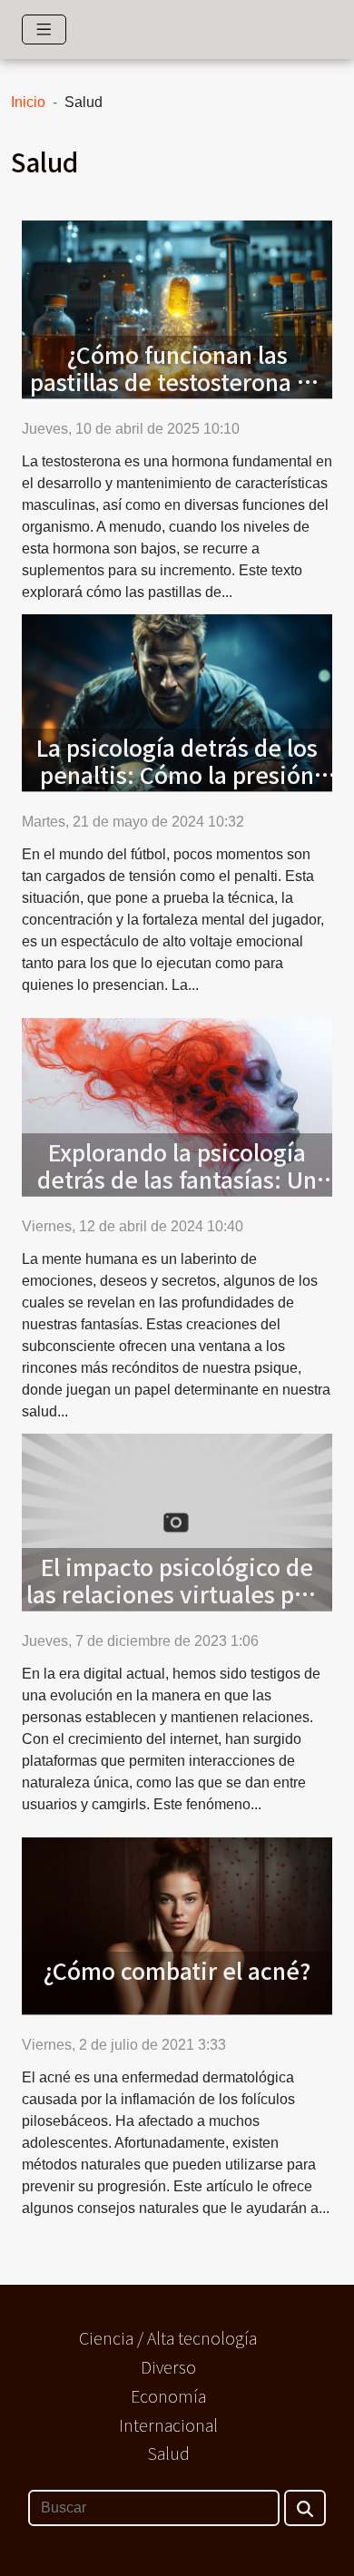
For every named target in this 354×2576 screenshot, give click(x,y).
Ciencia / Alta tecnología (168, 2337)
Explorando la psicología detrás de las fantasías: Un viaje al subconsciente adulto (177, 1192)
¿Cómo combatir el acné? (177, 1970)
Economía (168, 2395)
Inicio (28, 102)
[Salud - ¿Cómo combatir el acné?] (177, 1925)
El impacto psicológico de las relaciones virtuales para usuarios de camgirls (177, 1593)
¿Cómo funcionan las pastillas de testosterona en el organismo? (177, 381)
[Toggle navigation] (44, 29)
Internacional (168, 2424)
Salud (168, 2453)
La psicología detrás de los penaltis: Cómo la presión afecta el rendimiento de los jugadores (177, 788)
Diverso (168, 2366)
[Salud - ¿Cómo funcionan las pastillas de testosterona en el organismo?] (177, 308)
